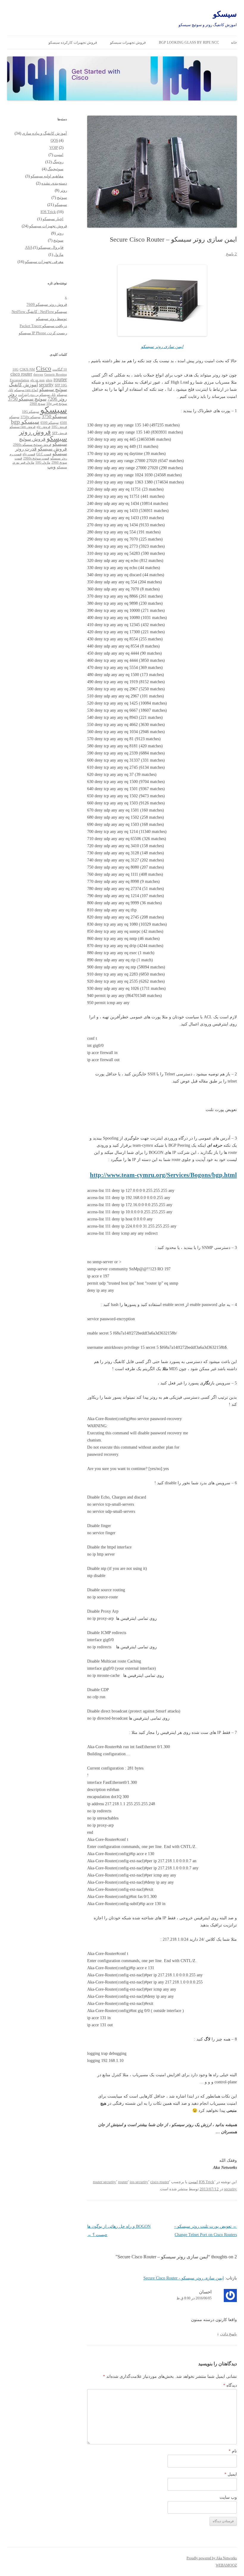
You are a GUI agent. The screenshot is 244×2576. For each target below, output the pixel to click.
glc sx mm (37, 380)
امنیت (193, 2182)
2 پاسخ (231, 254)
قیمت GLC (44, 454)
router (123, 2182)
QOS (54, 140)
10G (15, 370)
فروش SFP (60, 433)
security (230, 2189)
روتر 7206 (57, 399)
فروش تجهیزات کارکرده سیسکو (73, 42)
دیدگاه (230, 2385)
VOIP (54, 148)
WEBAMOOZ (226, 2565)
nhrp (49, 380)
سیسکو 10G (30, 412)
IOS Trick (207, 2182)
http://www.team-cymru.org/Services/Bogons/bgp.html (163, 1175)
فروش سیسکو (52, 449)
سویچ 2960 (37, 404)
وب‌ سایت (228, 2497)
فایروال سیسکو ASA (44, 247)
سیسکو (225, 14)
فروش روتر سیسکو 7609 (47, 304)
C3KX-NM (27, 370)
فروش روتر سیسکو (43, 435)
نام (233, 2451)
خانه (234, 42)
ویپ (51, 467)
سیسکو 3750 (54, 416)
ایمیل (231, 2474)
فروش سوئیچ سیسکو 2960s (32, 445)
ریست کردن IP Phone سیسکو (43, 333)
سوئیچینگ (55, 169)
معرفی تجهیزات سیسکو (44, 262)
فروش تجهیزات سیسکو (128, 42)
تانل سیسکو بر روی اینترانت (37, 395)
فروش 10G (59, 427)
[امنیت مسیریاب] (162, 300)
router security (104, 2182)
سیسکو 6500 (50, 423)
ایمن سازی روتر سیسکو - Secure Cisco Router (184, 2278)
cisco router (160, 2182)
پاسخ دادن (229, 2334)
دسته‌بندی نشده (54, 183)
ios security (139, 2182)
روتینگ (58, 162)
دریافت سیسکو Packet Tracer (43, 326)
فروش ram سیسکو (22, 427)
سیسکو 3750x (30, 417)
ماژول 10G (43, 463)
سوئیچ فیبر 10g (57, 404)
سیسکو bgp (25, 422)
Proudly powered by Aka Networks (212, 2558)
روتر (64, 190)
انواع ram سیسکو (26, 390)
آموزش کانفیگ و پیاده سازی (44, 133)
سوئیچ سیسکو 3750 (27, 399)
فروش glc (43, 427)
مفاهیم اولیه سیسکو (47, 176)
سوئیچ (62, 197)
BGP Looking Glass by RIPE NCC (189, 42)
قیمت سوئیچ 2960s (36, 458)
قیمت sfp (29, 454)
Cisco (44, 368)
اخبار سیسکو (53, 219)
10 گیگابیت (60, 370)
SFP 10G (61, 385)
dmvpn (38, 375)
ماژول (59, 255)
